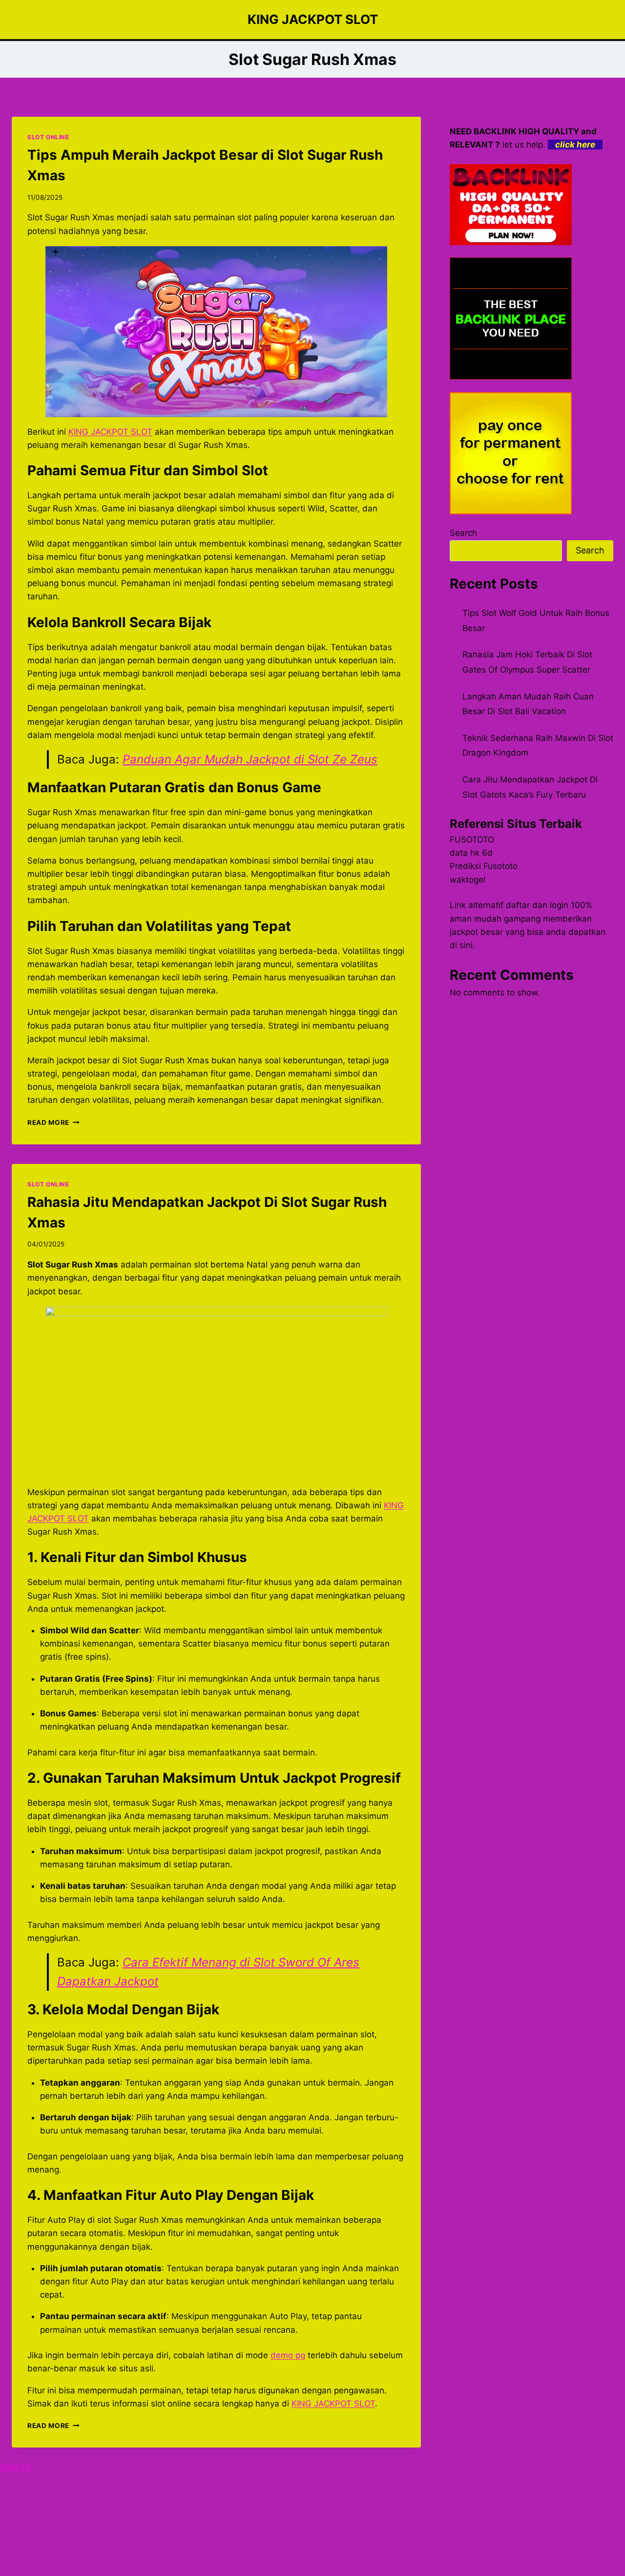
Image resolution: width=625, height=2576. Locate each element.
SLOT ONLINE (48, 137)
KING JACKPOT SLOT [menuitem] (110, 432)
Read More (53, 1122)
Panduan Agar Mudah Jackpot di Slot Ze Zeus (250, 759)
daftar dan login (537, 905)
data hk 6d (471, 853)
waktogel (468, 880)
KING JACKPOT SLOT (333, 2404)
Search (463, 533)
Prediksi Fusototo (484, 866)
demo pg (288, 2355)
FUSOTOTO (472, 840)
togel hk (16, 2467)
